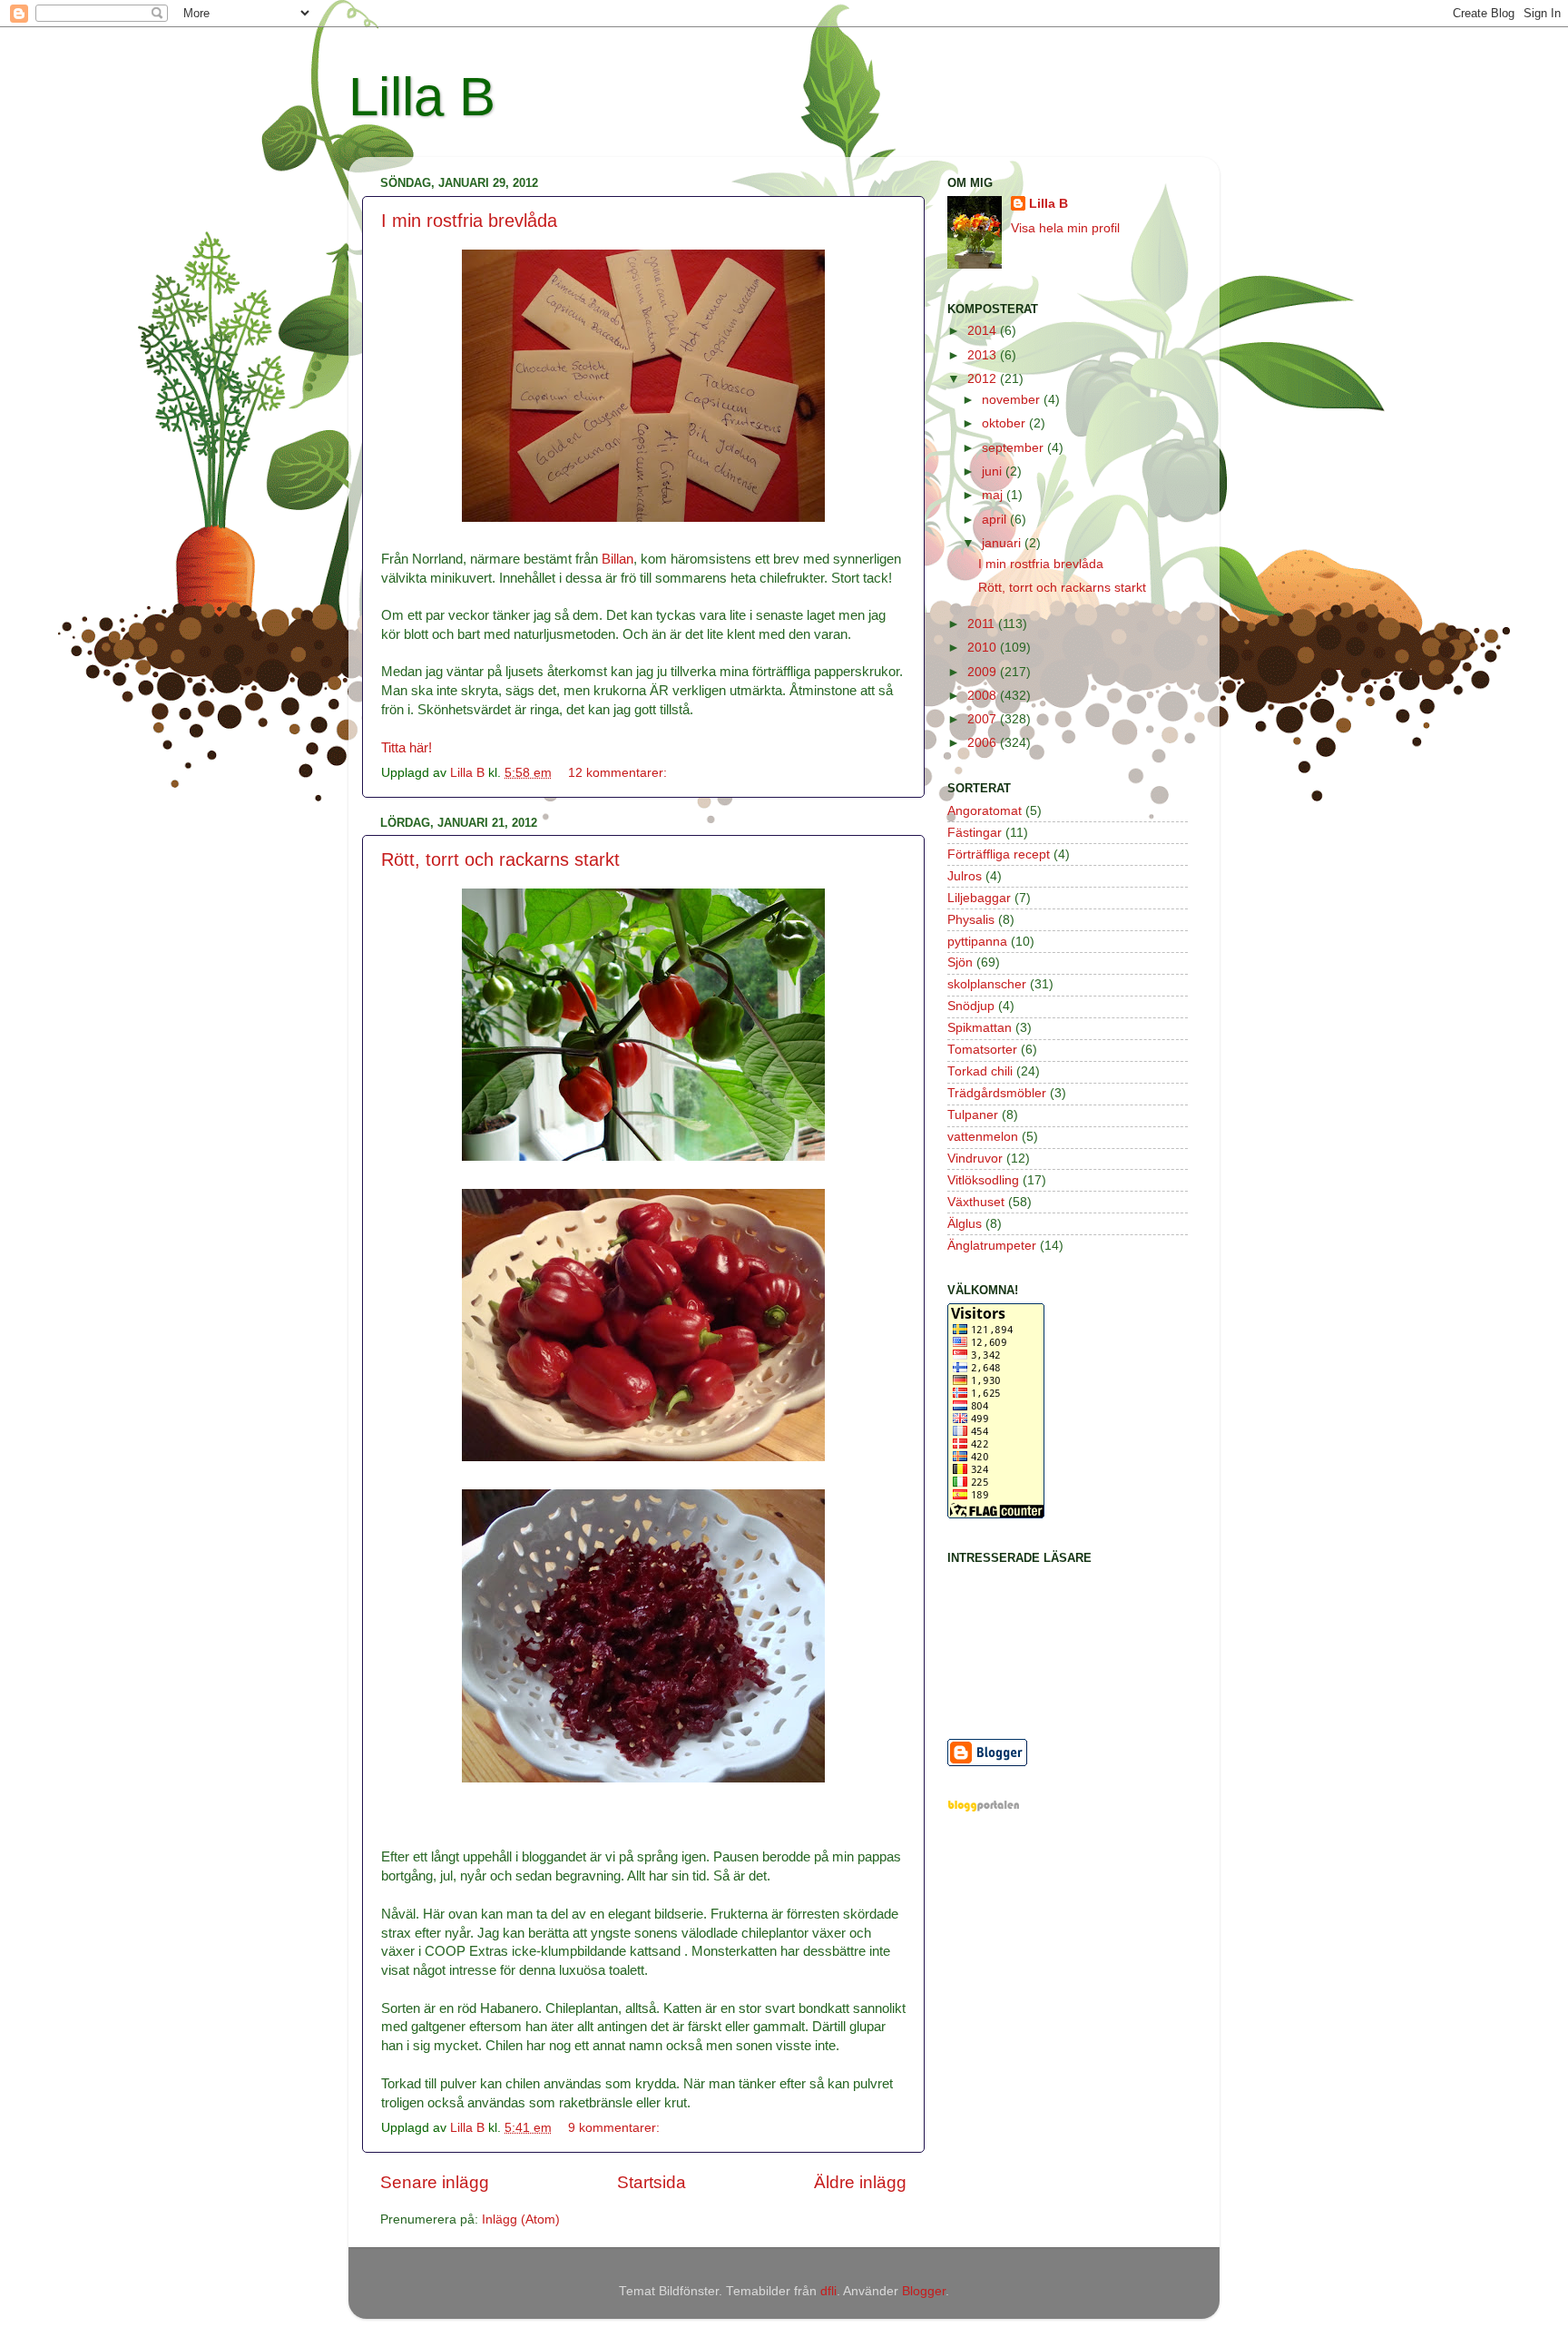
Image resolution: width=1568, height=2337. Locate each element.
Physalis (971, 920)
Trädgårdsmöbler (997, 1093)
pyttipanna (977, 942)
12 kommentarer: (619, 773)
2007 (984, 719)
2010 (984, 648)
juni (994, 471)
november (1013, 400)
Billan (617, 559)
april (996, 520)
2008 (984, 696)
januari (1003, 543)
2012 (984, 379)
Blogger (924, 2291)
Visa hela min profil (1065, 228)
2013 (984, 355)
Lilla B (422, 97)
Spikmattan (980, 1028)
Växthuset (976, 1202)
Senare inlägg (435, 2182)
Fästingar (975, 833)
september (1014, 448)
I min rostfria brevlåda (469, 221)
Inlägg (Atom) (521, 2219)
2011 (983, 624)
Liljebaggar (979, 898)
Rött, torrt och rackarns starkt (500, 859)
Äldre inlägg (860, 2182)
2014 (984, 331)
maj (994, 495)
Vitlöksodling (983, 1180)
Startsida (652, 2182)
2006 (984, 743)
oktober (1005, 423)
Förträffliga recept (999, 854)
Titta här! (407, 748)
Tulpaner (973, 1115)
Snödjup (971, 1006)
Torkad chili (980, 1071)
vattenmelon (983, 1137)
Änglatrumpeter (992, 1246)
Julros (965, 876)
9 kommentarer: (616, 2128)
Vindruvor (975, 1159)
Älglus (965, 1224)
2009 (984, 672)
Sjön (960, 962)
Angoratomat (985, 811)
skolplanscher (987, 984)
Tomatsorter (982, 1050)
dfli (828, 2291)
